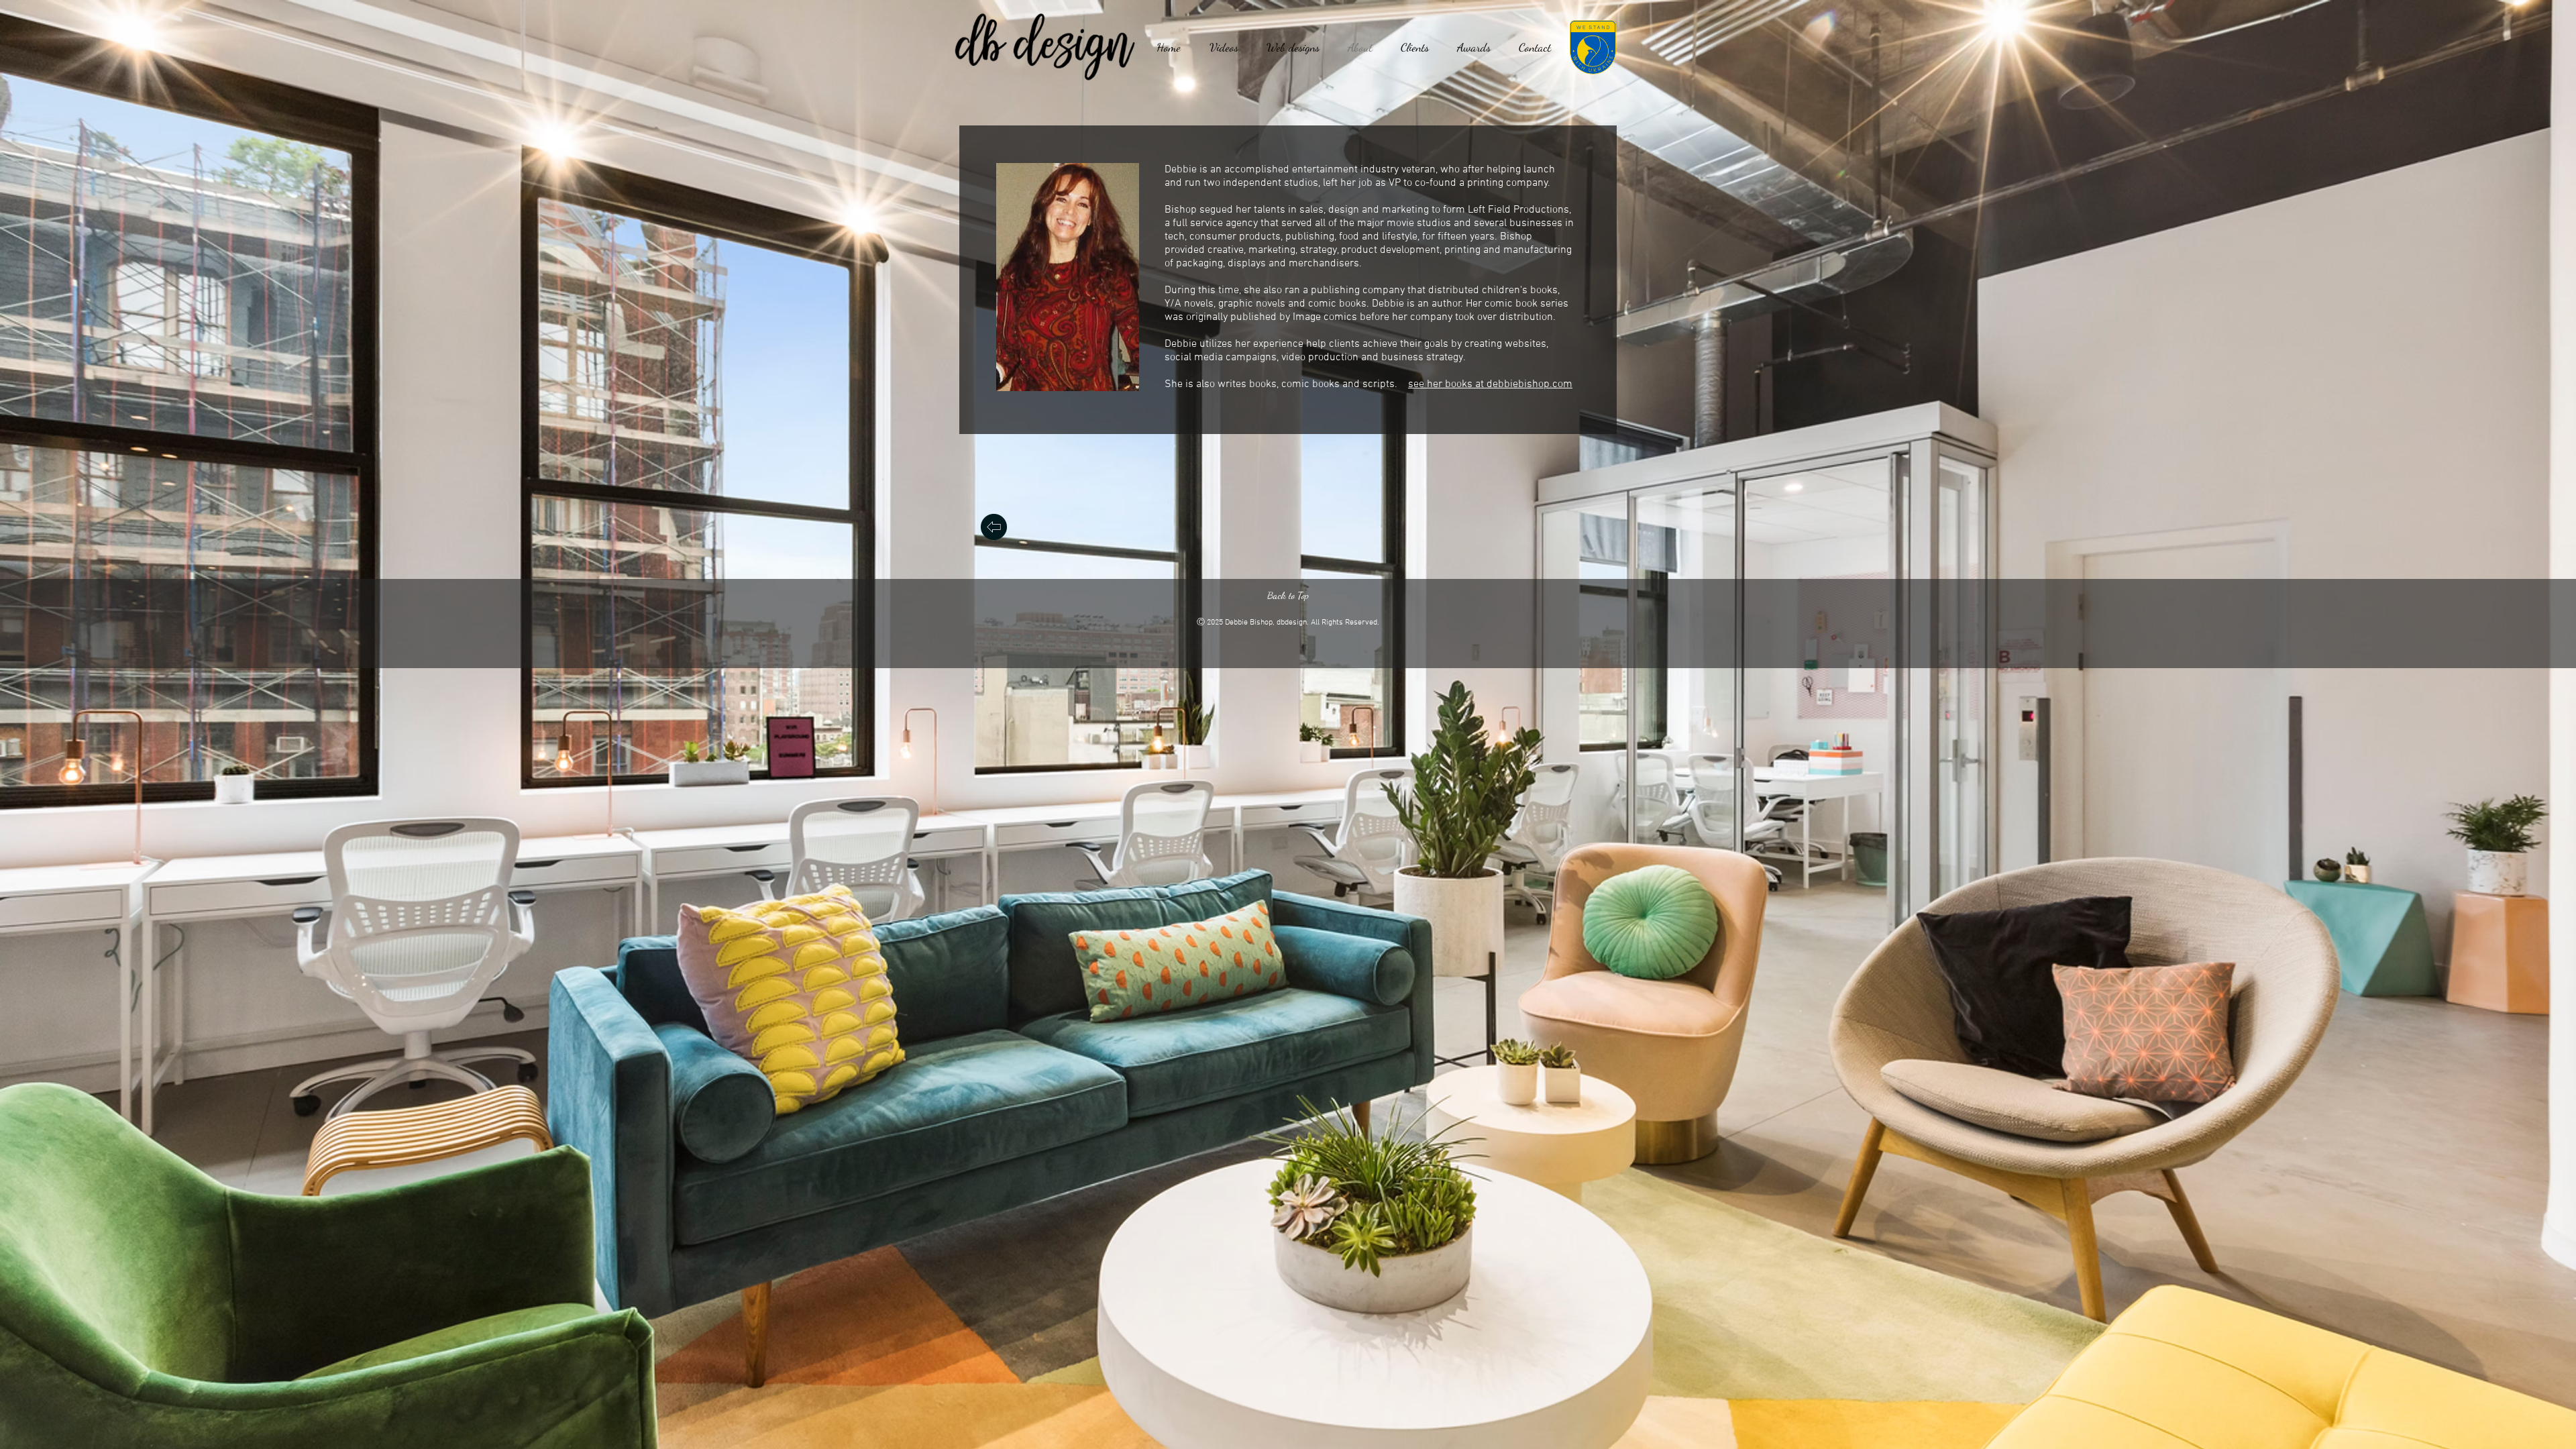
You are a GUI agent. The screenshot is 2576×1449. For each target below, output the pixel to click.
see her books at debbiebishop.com (1490, 384)
